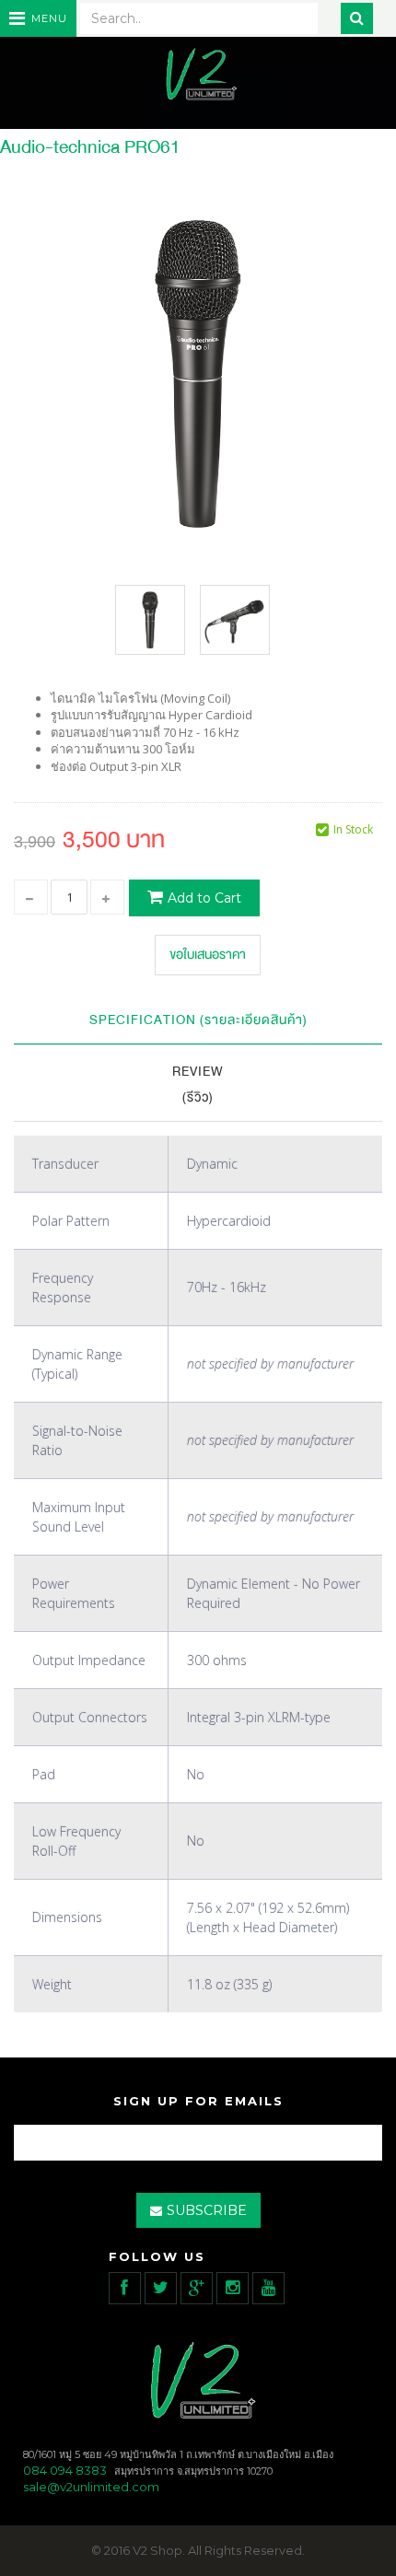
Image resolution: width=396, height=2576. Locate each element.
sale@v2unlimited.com (91, 2487)
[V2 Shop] (198, 76)
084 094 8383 (65, 2470)
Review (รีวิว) (198, 1085)
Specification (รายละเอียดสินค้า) (198, 1020)
